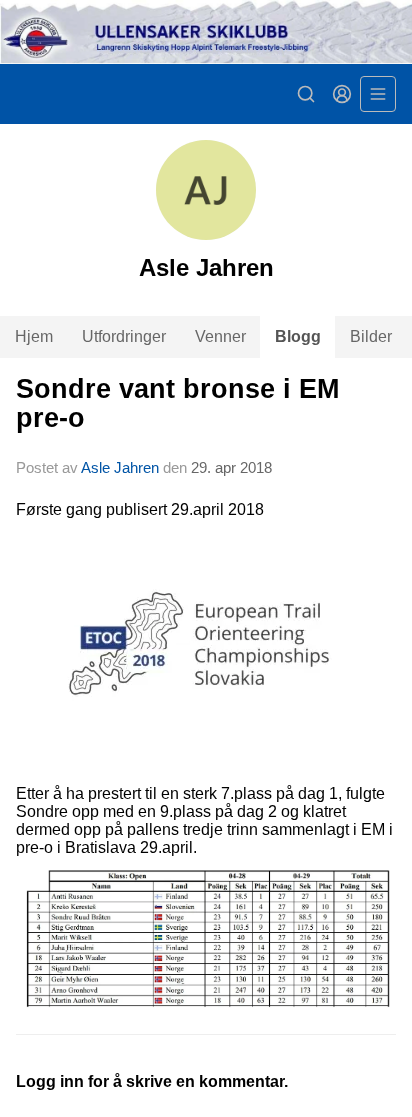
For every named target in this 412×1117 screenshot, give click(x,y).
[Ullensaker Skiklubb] (206, 32)
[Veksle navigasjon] (378, 94)
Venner (220, 336)
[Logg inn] (342, 94)
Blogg (298, 336)
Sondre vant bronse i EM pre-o (177, 403)
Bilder (371, 336)
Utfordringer (124, 336)
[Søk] (306, 94)
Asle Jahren (120, 467)
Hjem (34, 336)
